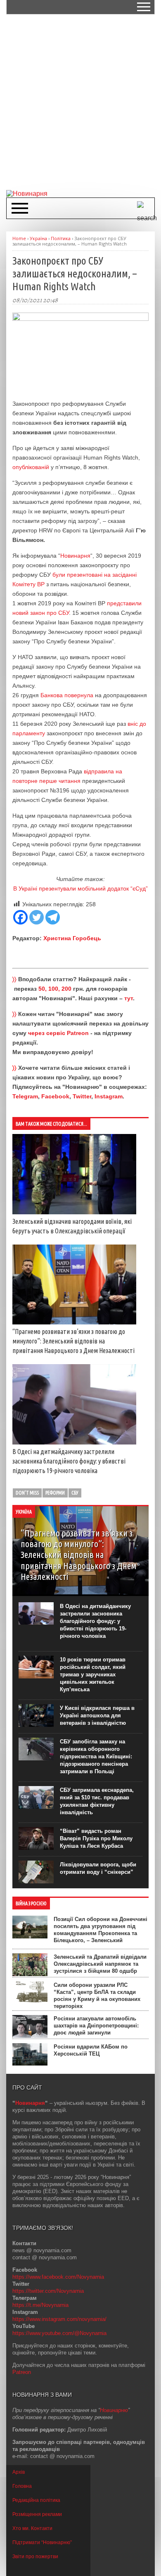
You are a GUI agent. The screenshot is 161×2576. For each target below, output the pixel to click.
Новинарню (114, 2410)
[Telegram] (53, 917)
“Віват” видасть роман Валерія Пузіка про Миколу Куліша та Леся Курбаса (96, 1838)
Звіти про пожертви (35, 2557)
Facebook (55, 1096)
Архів (19, 2472)
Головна (22, 2486)
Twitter (82, 1096)
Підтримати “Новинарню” (42, 2542)
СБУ (75, 1493)
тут (129, 998)
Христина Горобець (72, 938)
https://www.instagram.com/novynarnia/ (59, 2319)
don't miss (27, 1493)
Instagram (109, 1096)
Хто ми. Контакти (32, 2528)
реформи (55, 1493)
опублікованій (31, 467)
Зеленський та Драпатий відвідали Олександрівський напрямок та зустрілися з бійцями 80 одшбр (100, 1964)
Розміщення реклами (37, 2514)
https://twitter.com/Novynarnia (48, 2291)
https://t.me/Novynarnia (40, 2305)
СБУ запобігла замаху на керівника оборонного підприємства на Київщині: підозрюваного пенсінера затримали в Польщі (96, 1756)
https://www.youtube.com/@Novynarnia (59, 2333)
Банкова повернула (66, 695)
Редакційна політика (36, 2500)
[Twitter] (37, 917)
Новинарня (75, 556)
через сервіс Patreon (58, 1033)
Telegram (25, 1096)
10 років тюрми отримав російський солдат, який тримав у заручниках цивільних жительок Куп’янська (93, 1674)
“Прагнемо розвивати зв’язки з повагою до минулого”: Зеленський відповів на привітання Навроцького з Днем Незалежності (73, 1341)
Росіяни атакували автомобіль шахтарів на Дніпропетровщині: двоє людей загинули (96, 2026)
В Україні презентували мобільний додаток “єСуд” (80, 888)
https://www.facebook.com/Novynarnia (58, 2277)
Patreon (22, 2372)
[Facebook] (20, 917)
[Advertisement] (80, 101)
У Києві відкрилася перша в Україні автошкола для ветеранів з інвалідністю (97, 1715)
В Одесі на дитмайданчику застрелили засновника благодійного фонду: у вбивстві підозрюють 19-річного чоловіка (69, 1461)
